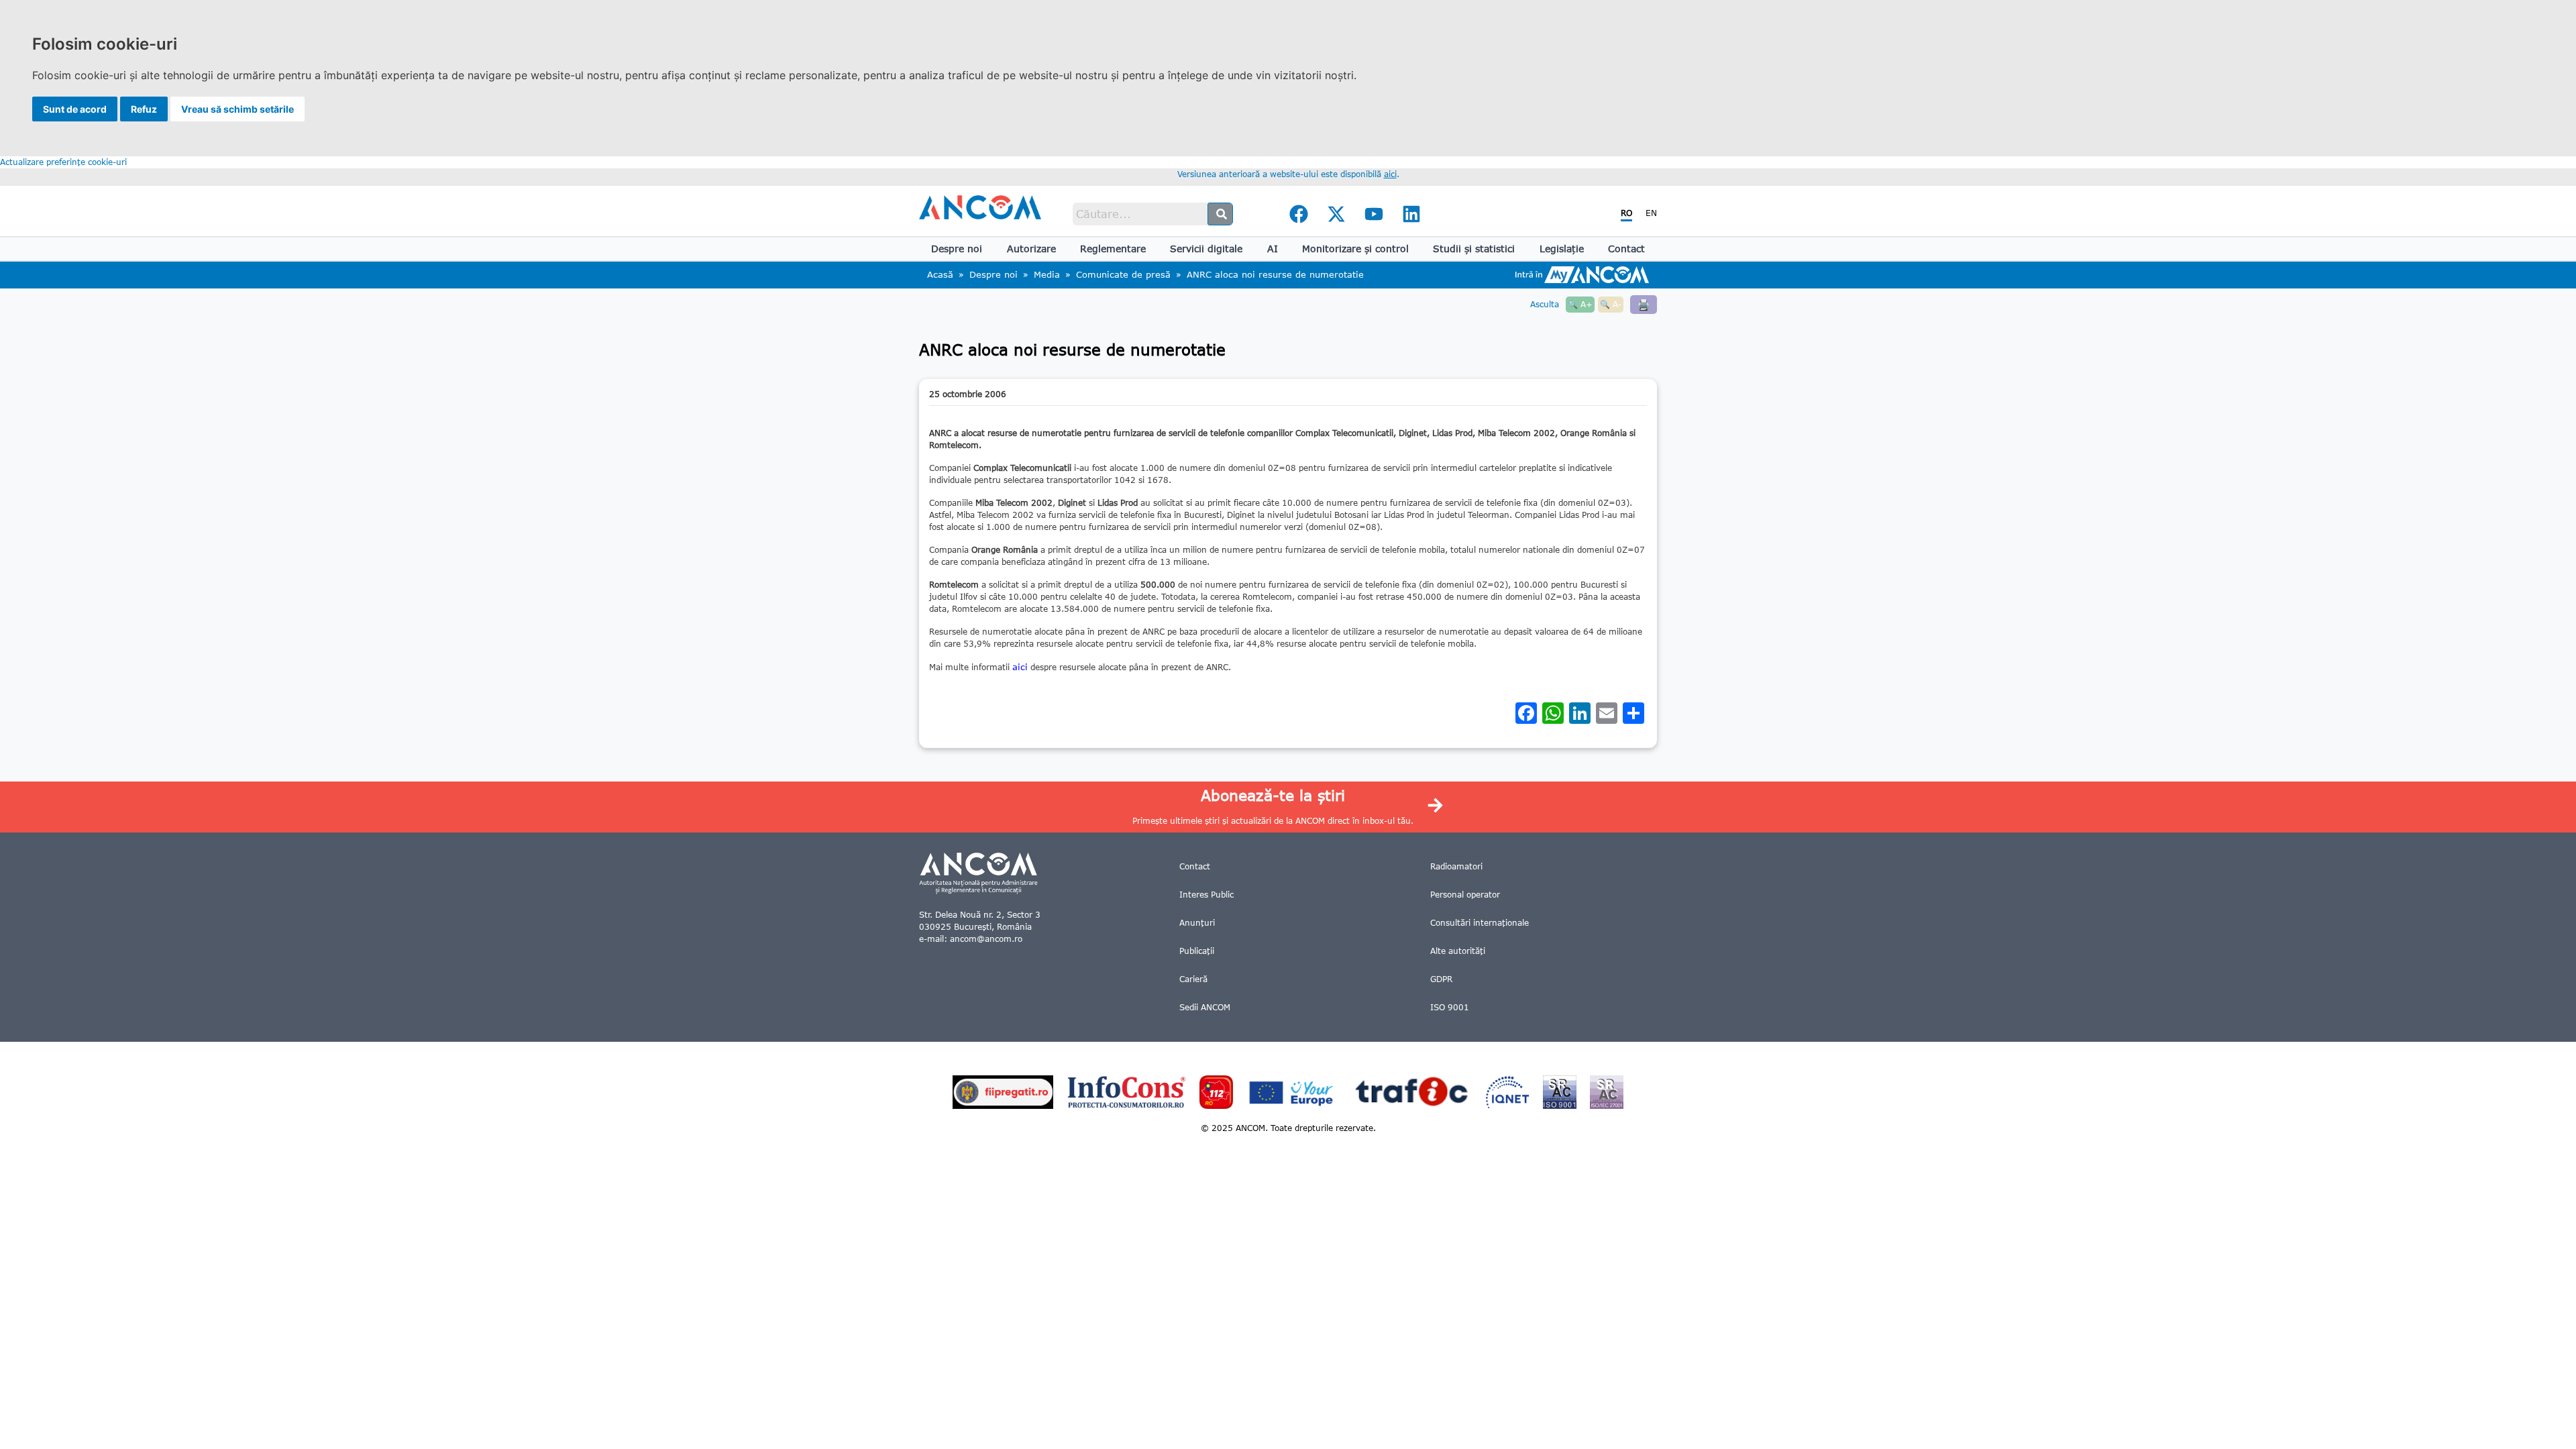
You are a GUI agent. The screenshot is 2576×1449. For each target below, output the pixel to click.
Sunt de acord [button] (75, 109)
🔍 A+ (1580, 304)
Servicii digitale (1206, 249)
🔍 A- (1611, 304)
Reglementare (1113, 249)
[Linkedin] (1411, 214)
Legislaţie (1562, 249)
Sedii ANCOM (1205, 1007)
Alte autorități (1458, 951)
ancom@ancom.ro (986, 939)
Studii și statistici (1474, 249)
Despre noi (957, 249)
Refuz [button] (144, 109)
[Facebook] (1299, 214)
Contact (1626, 249)
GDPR (1441, 979)
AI (1273, 249)
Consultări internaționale (1480, 923)
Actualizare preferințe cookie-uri (63, 162)
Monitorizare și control (1355, 249)
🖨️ (1644, 304)
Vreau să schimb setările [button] (237, 109)
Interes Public (1206, 895)
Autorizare (1031, 249)
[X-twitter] (1336, 214)
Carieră (1193, 979)
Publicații (1197, 951)
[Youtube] (1374, 214)
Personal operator (1465, 895)
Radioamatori (1456, 866)
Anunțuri (1197, 923)
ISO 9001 (1450, 1007)
